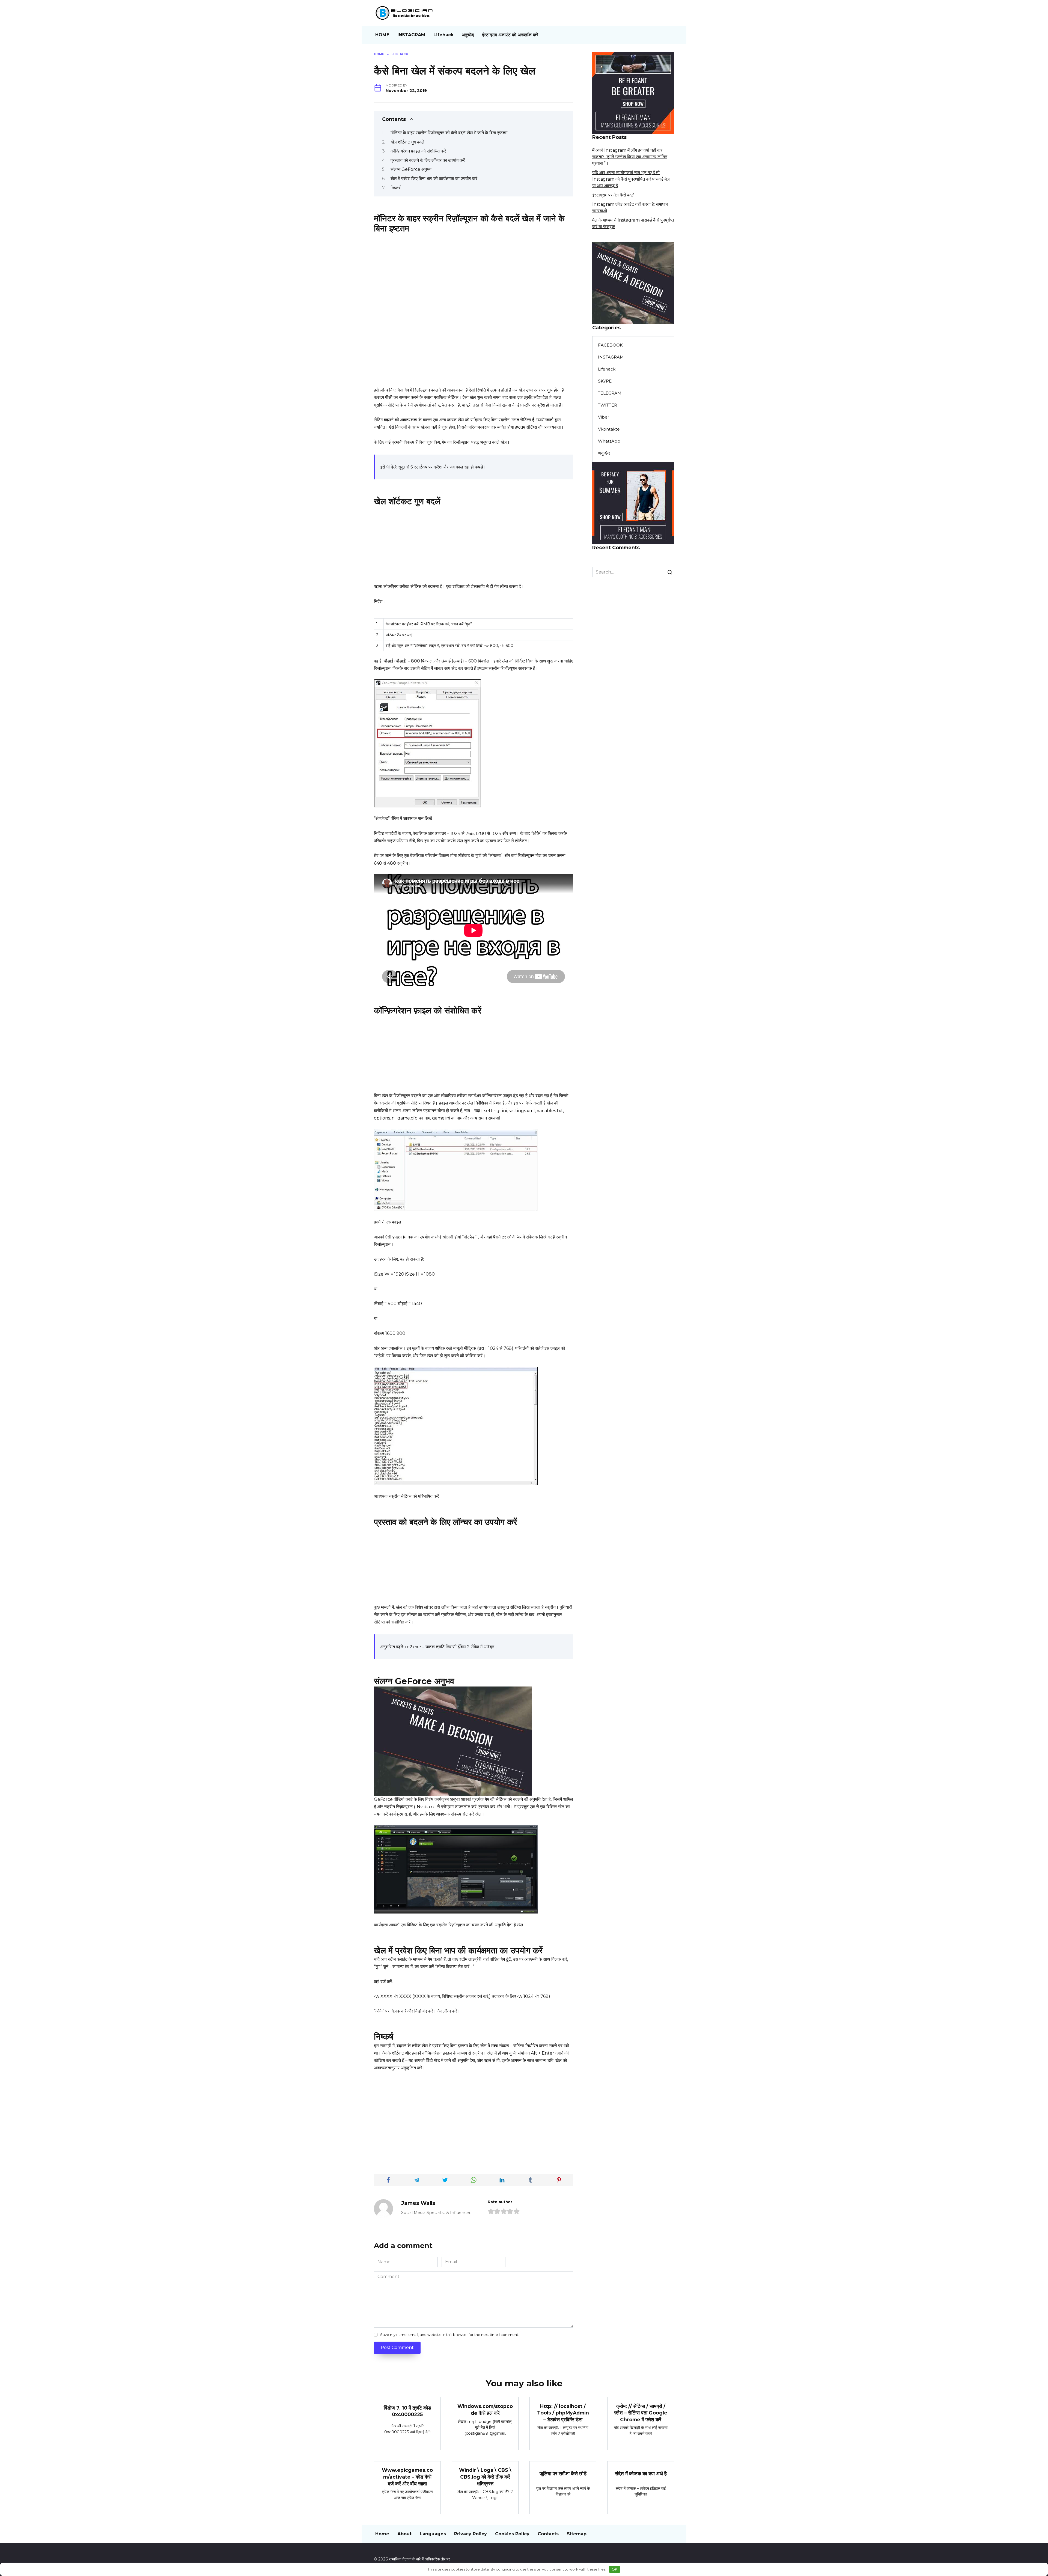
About (404, 2534)
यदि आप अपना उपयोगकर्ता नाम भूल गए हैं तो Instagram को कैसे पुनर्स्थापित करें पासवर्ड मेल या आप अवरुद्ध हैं (631, 179)
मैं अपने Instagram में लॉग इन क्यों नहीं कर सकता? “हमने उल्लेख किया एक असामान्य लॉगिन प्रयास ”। (630, 157)
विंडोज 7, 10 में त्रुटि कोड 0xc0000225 (407, 2411)
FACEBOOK (610, 345)
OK (614, 2569)
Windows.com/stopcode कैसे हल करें (485, 2410)
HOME (382, 35)
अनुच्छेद (468, 35)
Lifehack (443, 35)
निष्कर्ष (396, 188)
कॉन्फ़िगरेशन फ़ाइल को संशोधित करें (418, 151)
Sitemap (577, 2534)
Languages (433, 2534)
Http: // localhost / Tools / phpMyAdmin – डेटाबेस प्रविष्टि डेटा (563, 2413)
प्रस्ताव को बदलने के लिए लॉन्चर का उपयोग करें (428, 160)
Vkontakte (609, 429)
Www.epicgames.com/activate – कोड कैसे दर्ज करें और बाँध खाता (407, 2477)
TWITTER (608, 405)
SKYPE (605, 381)
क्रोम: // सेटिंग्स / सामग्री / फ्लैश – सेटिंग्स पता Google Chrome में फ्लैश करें (641, 2413)
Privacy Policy (471, 2534)
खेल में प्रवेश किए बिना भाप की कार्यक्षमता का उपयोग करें (434, 179)
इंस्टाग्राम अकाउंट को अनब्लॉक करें (510, 35)
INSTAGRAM (411, 35)
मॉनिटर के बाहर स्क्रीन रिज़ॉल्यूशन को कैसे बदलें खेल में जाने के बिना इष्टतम (449, 133)
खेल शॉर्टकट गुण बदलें (407, 142)
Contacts (548, 2534)
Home (382, 2534)
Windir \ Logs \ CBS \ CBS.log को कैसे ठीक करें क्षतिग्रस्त (485, 2477)
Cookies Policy (512, 2534)
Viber (604, 417)
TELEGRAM (610, 393)
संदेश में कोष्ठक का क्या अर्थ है (641, 2473)
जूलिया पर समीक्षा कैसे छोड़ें (563, 2473)
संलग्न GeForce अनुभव (411, 169)
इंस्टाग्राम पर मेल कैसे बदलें (613, 195)
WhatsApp (609, 441)
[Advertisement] (474, 272)
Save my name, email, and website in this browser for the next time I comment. (450, 2335)
